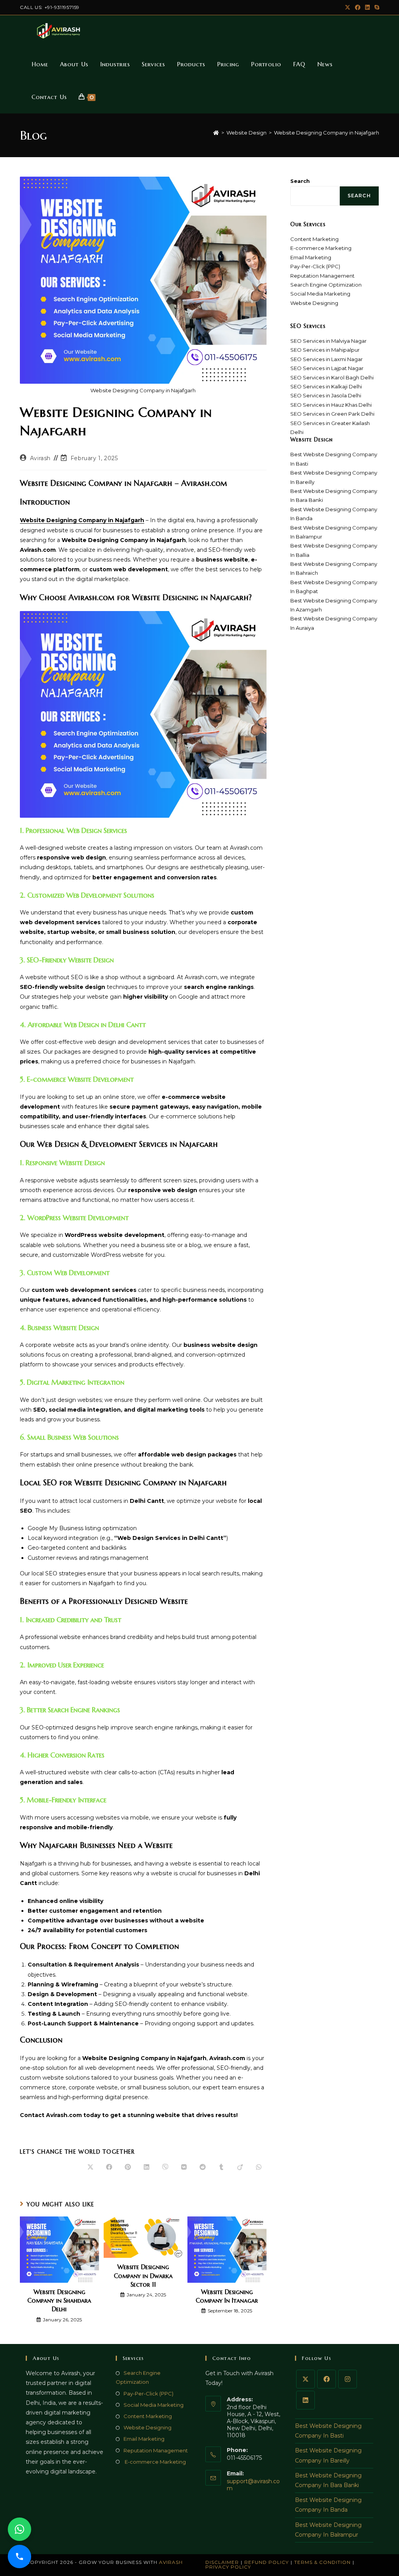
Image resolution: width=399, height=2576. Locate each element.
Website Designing (314, 303)
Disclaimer (222, 2562)
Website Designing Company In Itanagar (227, 2296)
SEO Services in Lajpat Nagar (327, 368)
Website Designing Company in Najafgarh (327, 133)
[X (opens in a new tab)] (348, 7)
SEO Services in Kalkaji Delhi (326, 386)
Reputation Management (322, 276)
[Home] (216, 133)
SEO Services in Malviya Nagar (328, 341)
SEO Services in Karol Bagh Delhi (332, 377)
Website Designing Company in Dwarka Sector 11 (143, 2276)
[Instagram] (348, 2379)
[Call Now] (19, 2557)
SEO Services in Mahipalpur (325, 350)
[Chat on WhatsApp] (19, 2529)
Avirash (40, 458)
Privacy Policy (228, 2567)
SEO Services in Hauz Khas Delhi (331, 405)
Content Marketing (314, 239)
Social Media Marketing (320, 294)
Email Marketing (311, 257)
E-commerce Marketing (321, 248)
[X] (305, 2379)
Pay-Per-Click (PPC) (315, 266)
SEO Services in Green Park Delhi (332, 414)
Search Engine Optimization (326, 285)
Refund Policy (267, 2562)
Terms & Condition (322, 2562)
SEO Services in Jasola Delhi (326, 395)
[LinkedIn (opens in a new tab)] (367, 7)
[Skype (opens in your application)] (376, 7)
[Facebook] (327, 2379)
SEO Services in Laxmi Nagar (327, 359)
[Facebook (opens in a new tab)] (358, 7)
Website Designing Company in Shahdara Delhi (59, 2301)
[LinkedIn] (305, 2400)
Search (300, 181)
